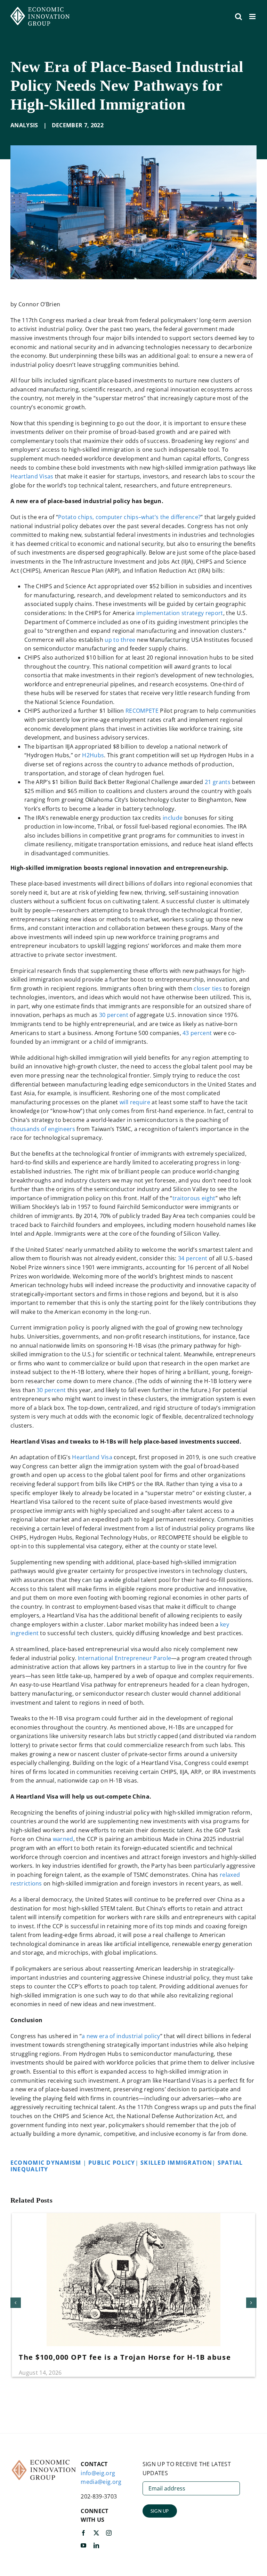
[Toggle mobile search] (238, 17)
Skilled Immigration (176, 2163)
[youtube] (83, 2545)
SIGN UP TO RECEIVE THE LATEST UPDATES (187, 2469)
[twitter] (96, 2533)
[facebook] (83, 2533)
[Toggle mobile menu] (253, 17)
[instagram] (109, 2533)
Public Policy (112, 2163)
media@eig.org (101, 2482)
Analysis (24, 125)
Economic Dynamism (47, 2163)
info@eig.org (98, 2473)
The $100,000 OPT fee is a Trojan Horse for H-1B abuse (125, 2357)
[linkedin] (96, 2545)
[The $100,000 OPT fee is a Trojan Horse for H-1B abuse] (133, 2217)
